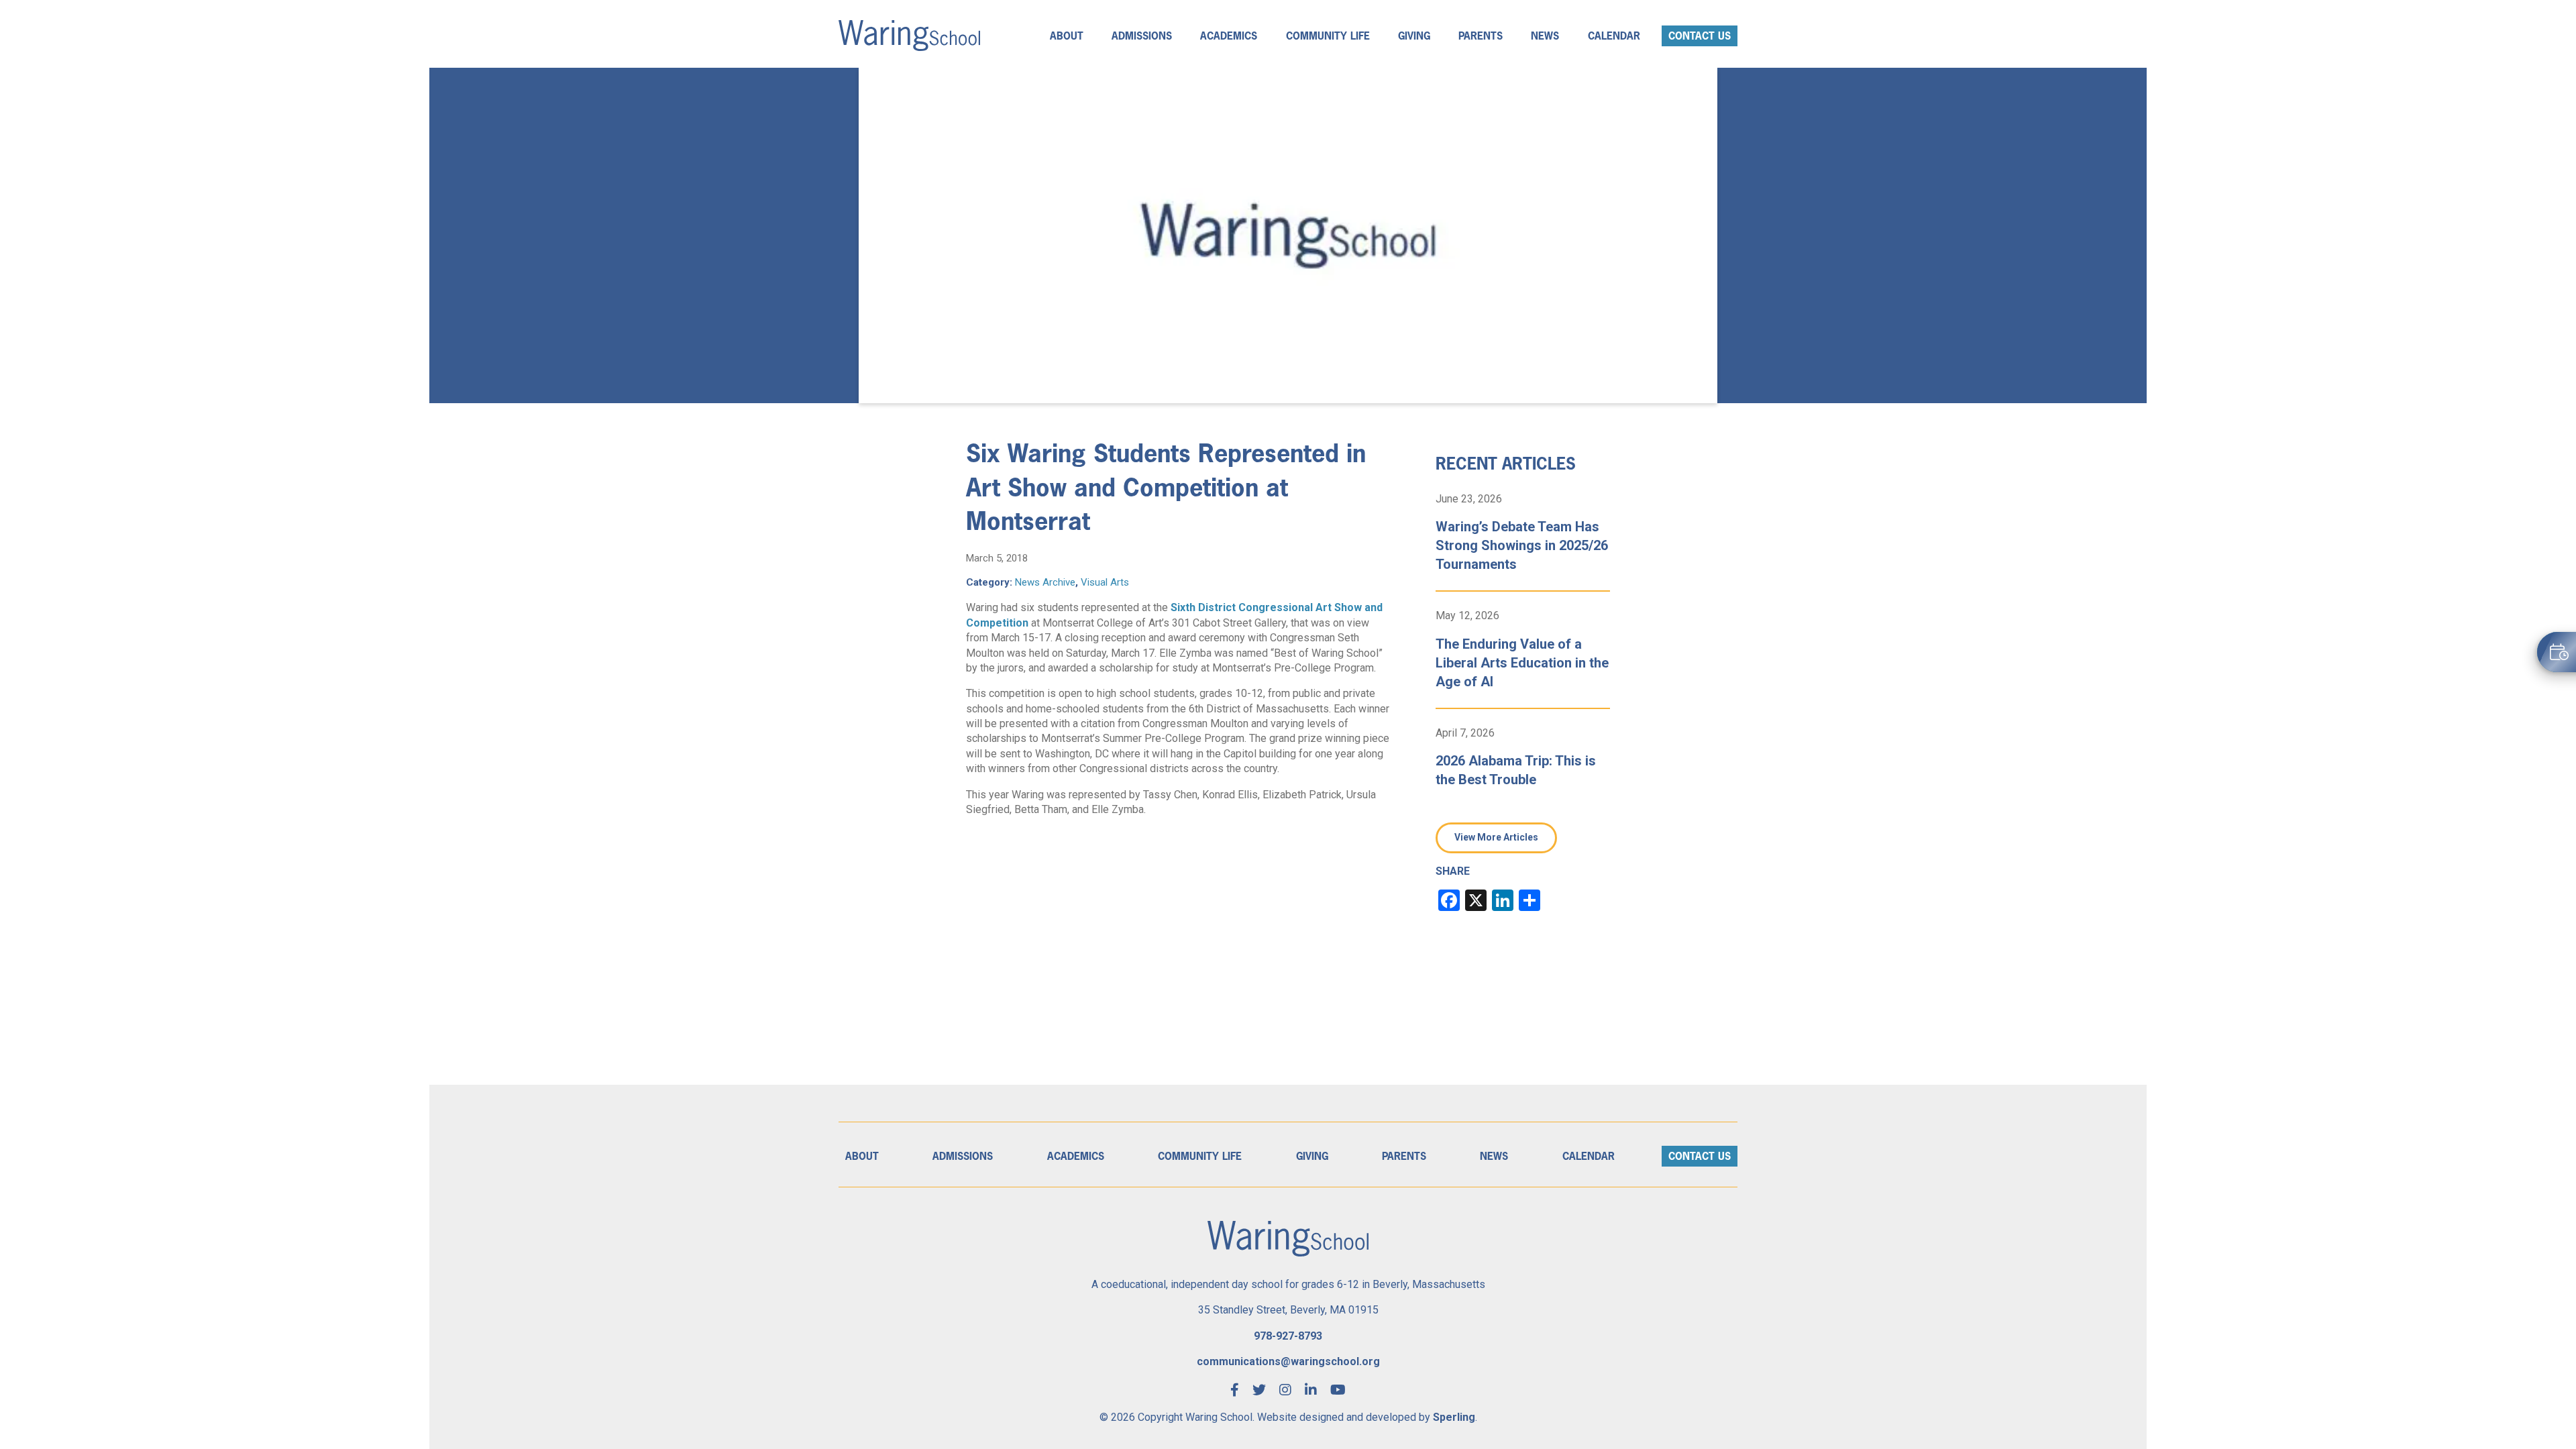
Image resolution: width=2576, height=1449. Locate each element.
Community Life (1328, 36)
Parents (1481, 36)
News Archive (1045, 582)
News (1545, 36)
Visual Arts (1105, 582)
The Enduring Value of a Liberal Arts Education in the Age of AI (1522, 663)
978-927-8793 (1288, 1336)
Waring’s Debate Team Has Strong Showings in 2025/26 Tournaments (1522, 545)
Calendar (1614, 36)
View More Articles (1496, 837)
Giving (1414, 36)
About (1067, 36)
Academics (1229, 36)
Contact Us (1700, 36)
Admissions (1142, 36)
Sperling (1454, 1417)
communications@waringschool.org (1288, 1361)
